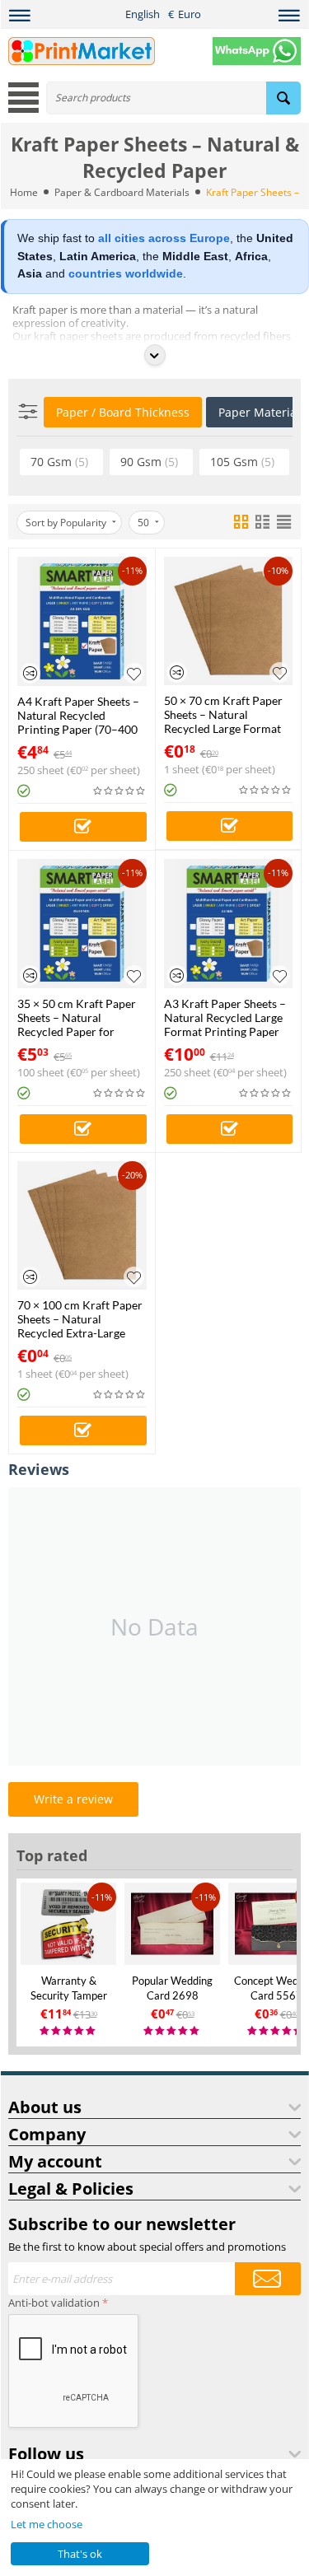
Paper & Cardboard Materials (122, 192)
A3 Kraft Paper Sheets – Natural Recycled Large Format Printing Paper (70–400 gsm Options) (225, 1017)
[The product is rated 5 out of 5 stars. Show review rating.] (68, 2031)
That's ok (80, 2554)
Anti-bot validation (54, 2303)
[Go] (268, 2279)
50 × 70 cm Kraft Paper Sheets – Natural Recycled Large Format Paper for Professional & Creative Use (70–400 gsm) (227, 714)
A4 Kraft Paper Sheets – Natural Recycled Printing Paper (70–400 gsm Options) (78, 715)
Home (24, 192)
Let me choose (47, 2524)
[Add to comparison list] (30, 673)
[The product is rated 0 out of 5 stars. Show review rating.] (120, 791)
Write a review (73, 1799)
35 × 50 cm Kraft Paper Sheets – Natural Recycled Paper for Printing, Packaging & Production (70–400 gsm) (77, 1017)
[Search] (283, 98)
